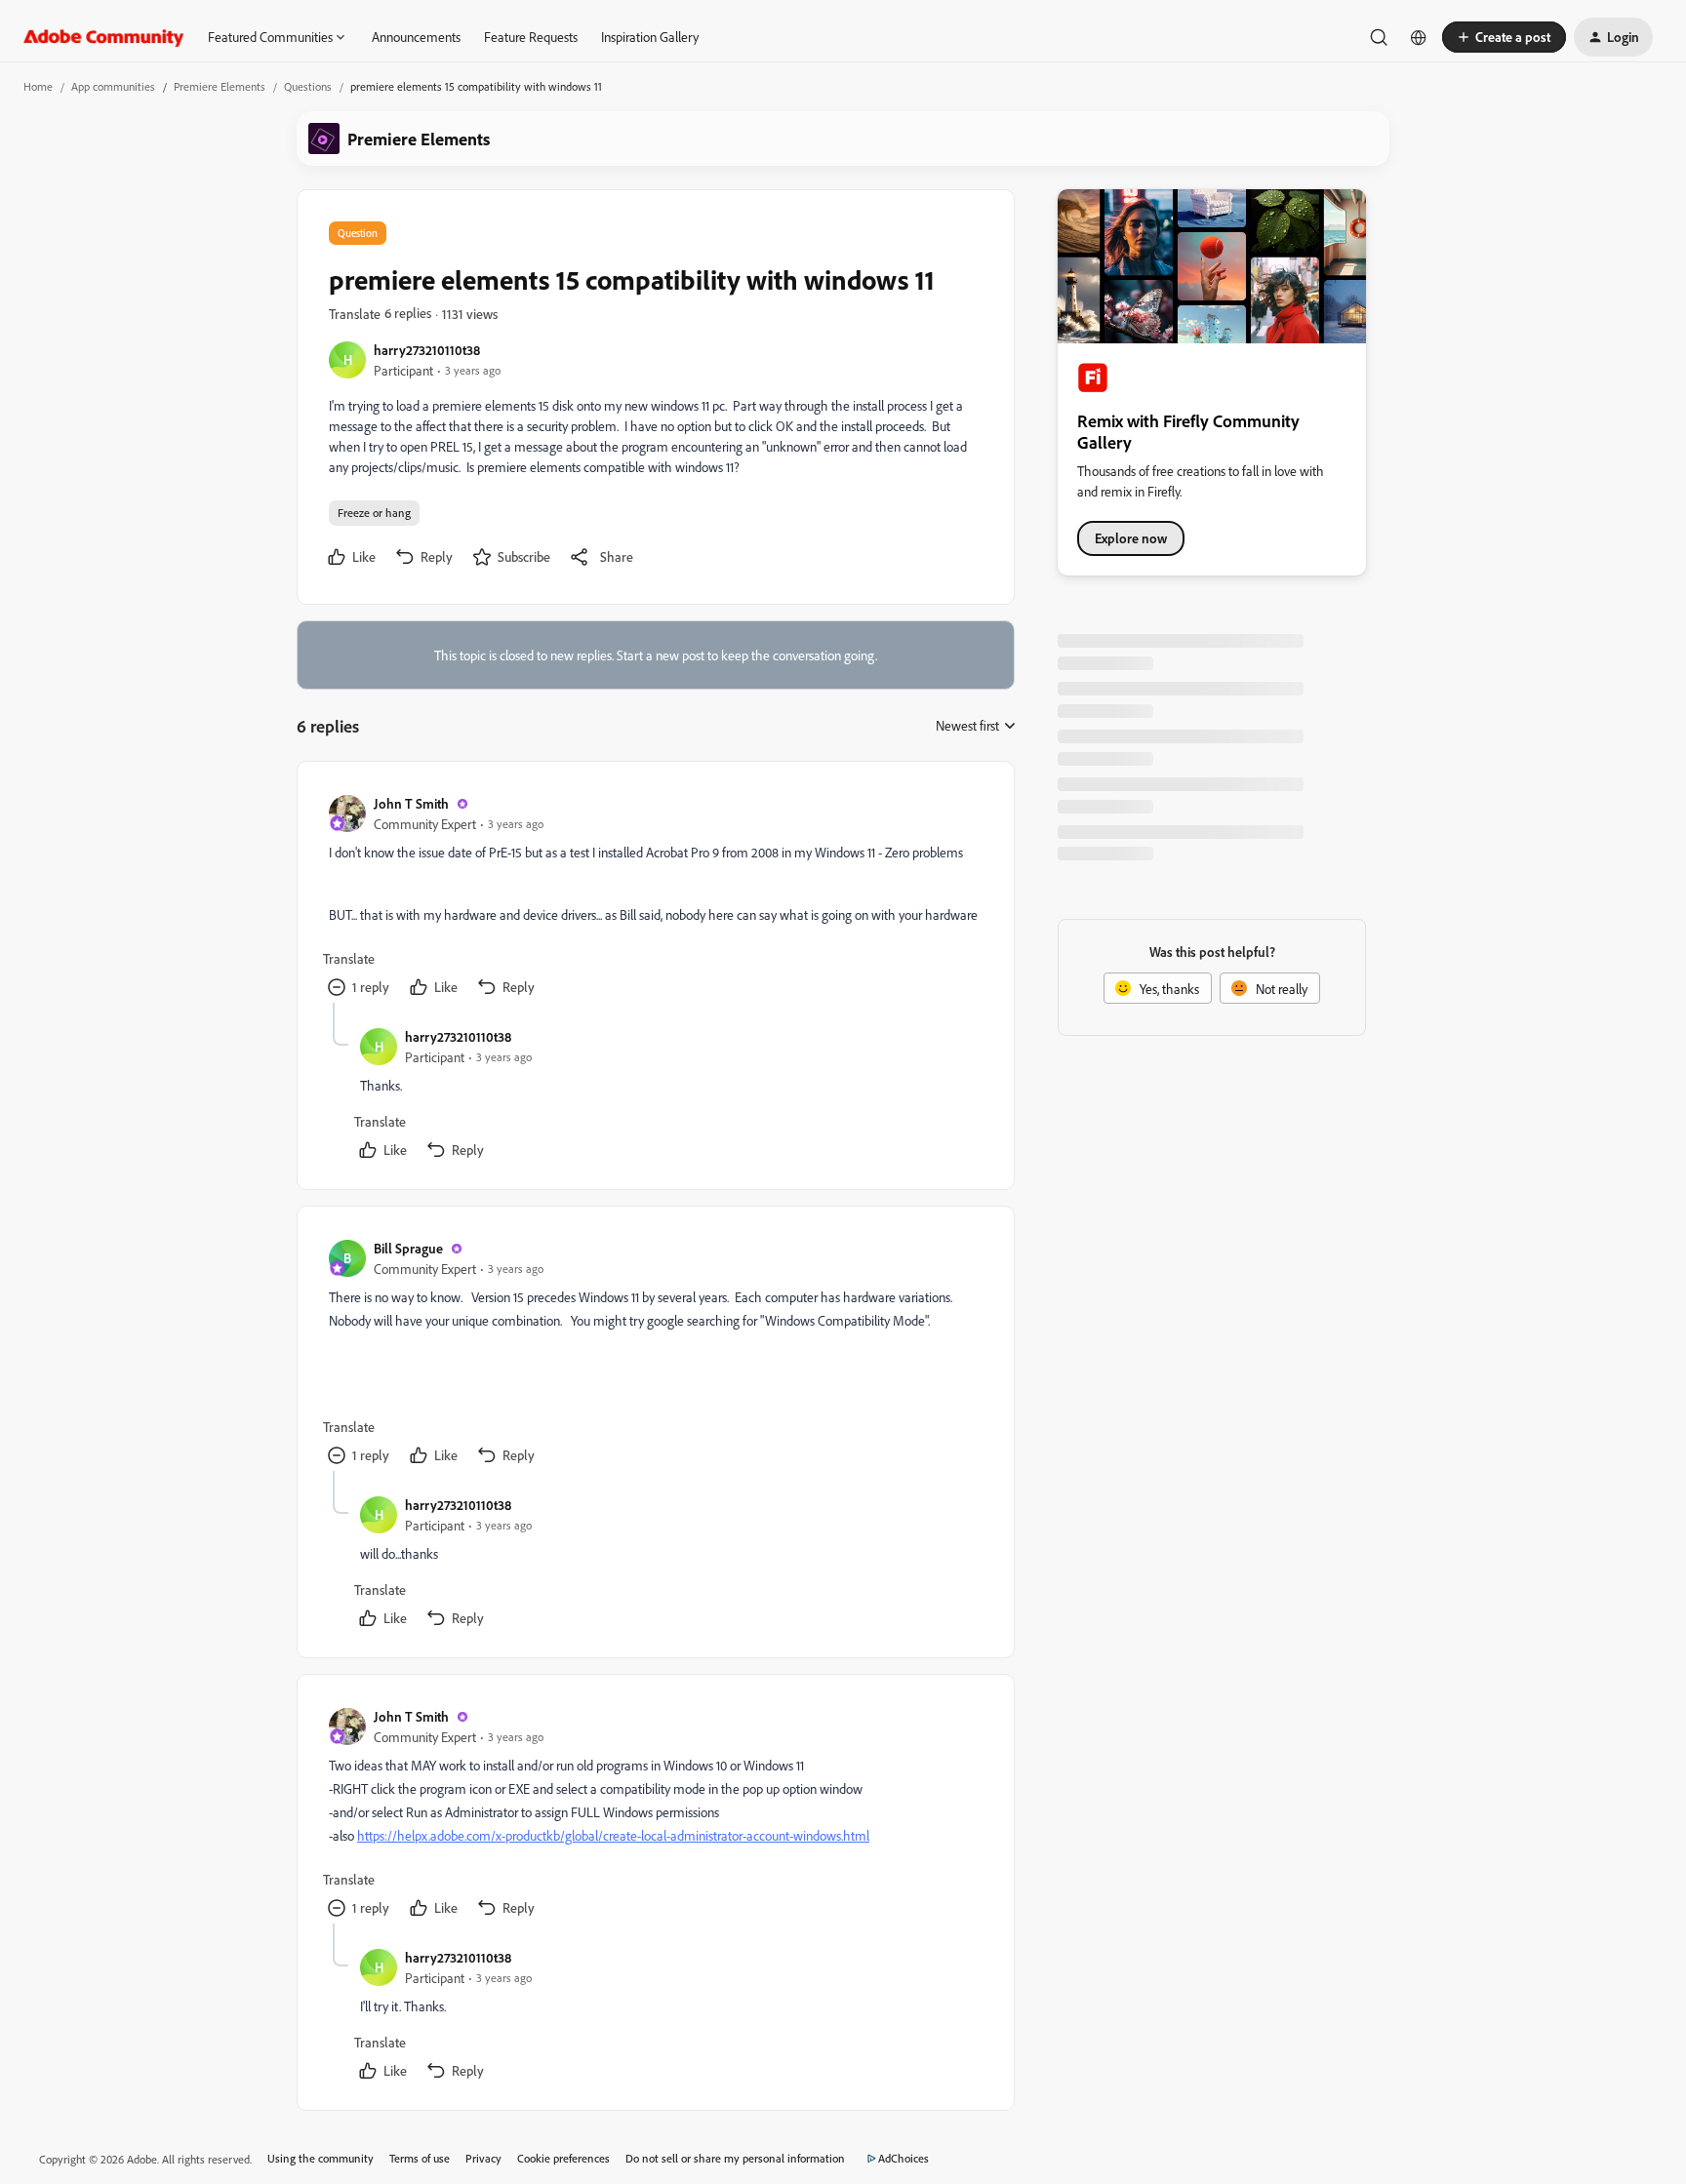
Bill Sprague (408, 1248)
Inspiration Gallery (650, 37)
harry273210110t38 (427, 350)
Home (38, 86)
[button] (1504, 37)
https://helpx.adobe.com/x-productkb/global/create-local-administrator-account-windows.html (613, 1835)
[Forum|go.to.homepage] (104, 37)
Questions (308, 86)
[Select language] (1419, 37)
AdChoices (903, 2158)
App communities (113, 86)
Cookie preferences (563, 2158)
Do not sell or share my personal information (735, 2158)
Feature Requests (531, 37)
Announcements (416, 37)
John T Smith (411, 803)
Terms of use (420, 2158)
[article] (655, 898)
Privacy (483, 2158)
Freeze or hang (374, 513)
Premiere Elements (220, 86)
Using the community (321, 2158)
